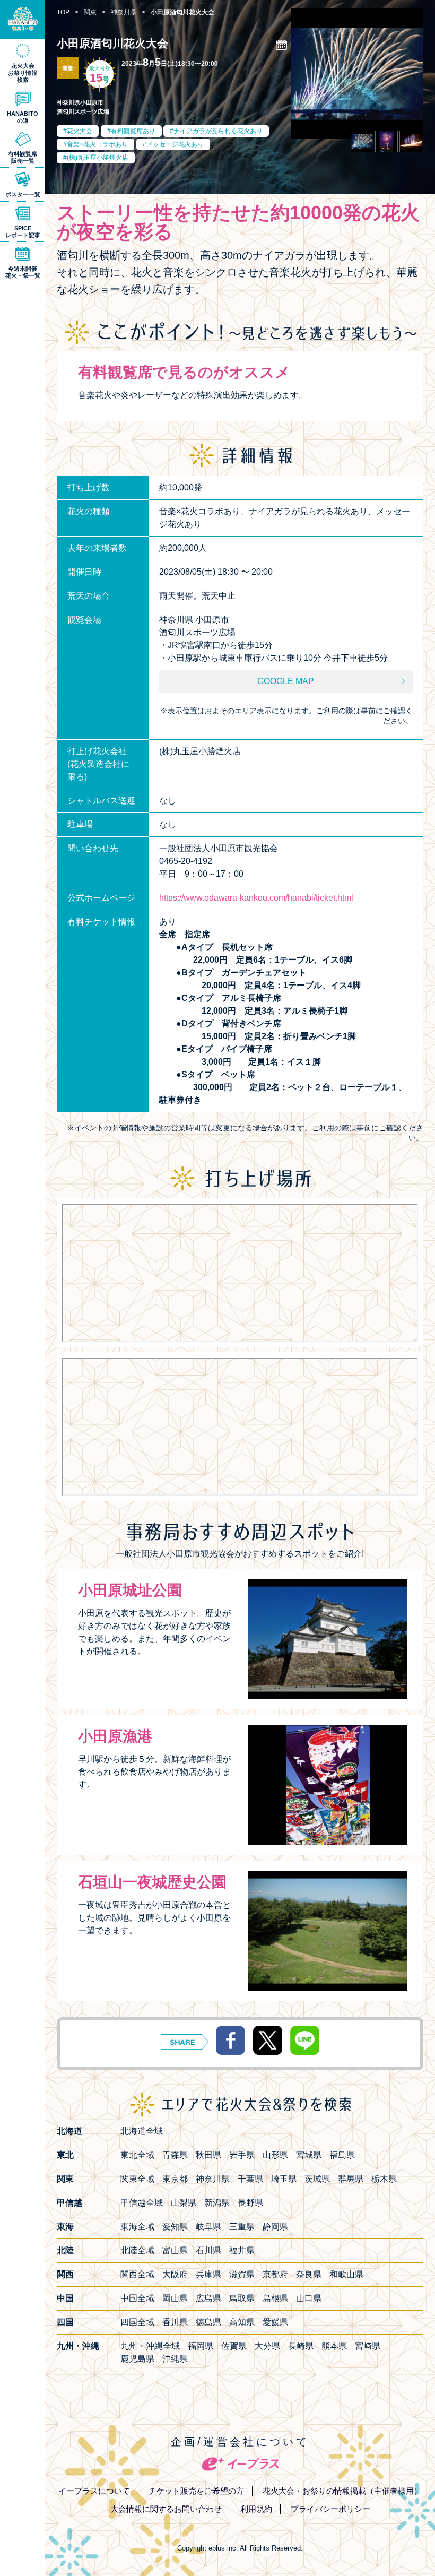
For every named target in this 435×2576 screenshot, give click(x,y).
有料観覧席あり (133, 131)
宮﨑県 (368, 2346)
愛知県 (175, 2227)
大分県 (267, 2346)
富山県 (175, 2250)
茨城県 (317, 2179)
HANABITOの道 (23, 117)
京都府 (275, 2274)
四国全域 (137, 2322)
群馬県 (351, 2179)
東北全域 (137, 2155)
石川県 (208, 2250)
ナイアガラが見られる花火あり (218, 131)
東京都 (175, 2179)
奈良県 (309, 2274)
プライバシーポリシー (330, 2509)
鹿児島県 (137, 2359)
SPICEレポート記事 (23, 232)
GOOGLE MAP (286, 681)
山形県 (275, 2155)
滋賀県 (242, 2274)
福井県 (242, 2250)
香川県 (175, 2322)
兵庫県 (208, 2274)
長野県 (250, 2203)
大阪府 (175, 2274)
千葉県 (250, 2179)
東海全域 (137, 2227)
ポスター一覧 (23, 194)
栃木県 (384, 2179)
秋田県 (208, 2155)
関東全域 (137, 2179)
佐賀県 (234, 2346)
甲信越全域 (142, 2203)
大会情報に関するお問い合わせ (166, 2509)
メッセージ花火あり (175, 144)
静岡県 (275, 2227)
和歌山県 (346, 2274)
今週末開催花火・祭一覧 (23, 272)
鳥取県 (242, 2298)
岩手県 (242, 2155)
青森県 (175, 2155)
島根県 (275, 2298)
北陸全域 (137, 2250)
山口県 (309, 2298)
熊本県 (334, 2346)
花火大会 (80, 131)
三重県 (242, 2227)
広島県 (208, 2298)
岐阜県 (208, 2227)
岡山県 (175, 2298)
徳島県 (208, 2322)
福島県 (342, 2155)
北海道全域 (142, 2131)
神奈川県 (213, 2179)
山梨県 (184, 2203)
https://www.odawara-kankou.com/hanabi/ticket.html (256, 898)
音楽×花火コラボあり (97, 144)
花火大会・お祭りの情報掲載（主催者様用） (342, 2491)
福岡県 (201, 2346)
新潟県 (217, 2203)
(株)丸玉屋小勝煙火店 (98, 158)
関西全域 (137, 2274)
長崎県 (301, 2346)
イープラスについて (94, 2491)
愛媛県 (275, 2322)
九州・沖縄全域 (150, 2346)
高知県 (242, 2322)
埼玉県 (284, 2179)
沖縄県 (175, 2359)
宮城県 (309, 2155)
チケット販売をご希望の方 (196, 2491)
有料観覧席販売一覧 (23, 157)
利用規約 (256, 2509)
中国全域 (137, 2298)
